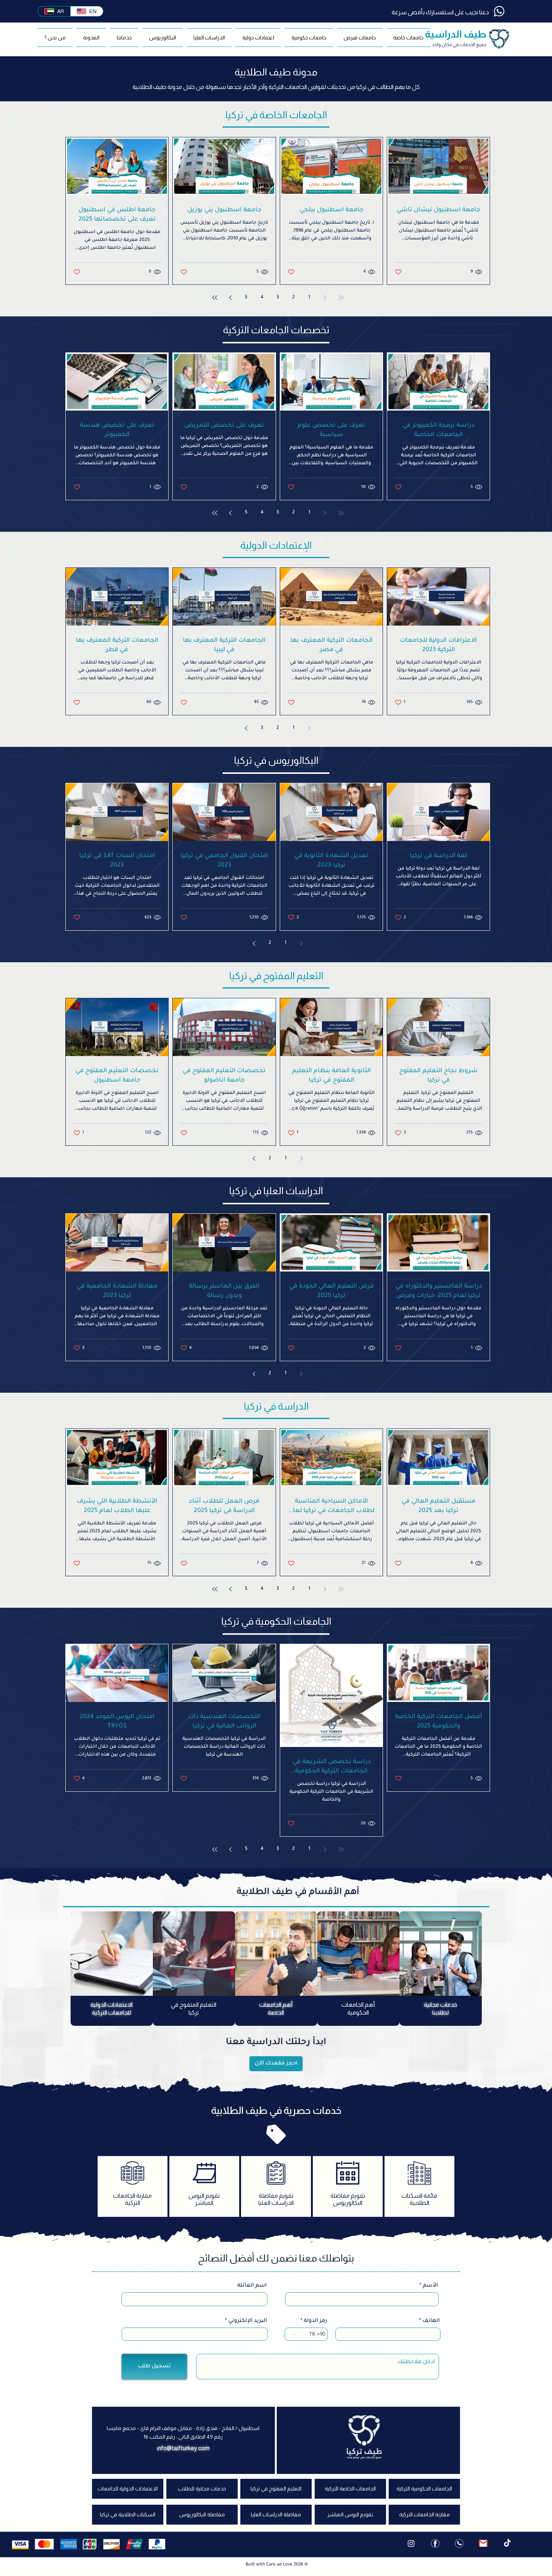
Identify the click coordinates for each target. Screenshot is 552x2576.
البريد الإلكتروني (248, 2444)
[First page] (341, 298)
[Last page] (215, 298)
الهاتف (431, 2444)
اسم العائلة (252, 2408)
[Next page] (231, 298)
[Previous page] (325, 298)
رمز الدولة (315, 2444)
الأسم (430, 2408)
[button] (360, 38)
